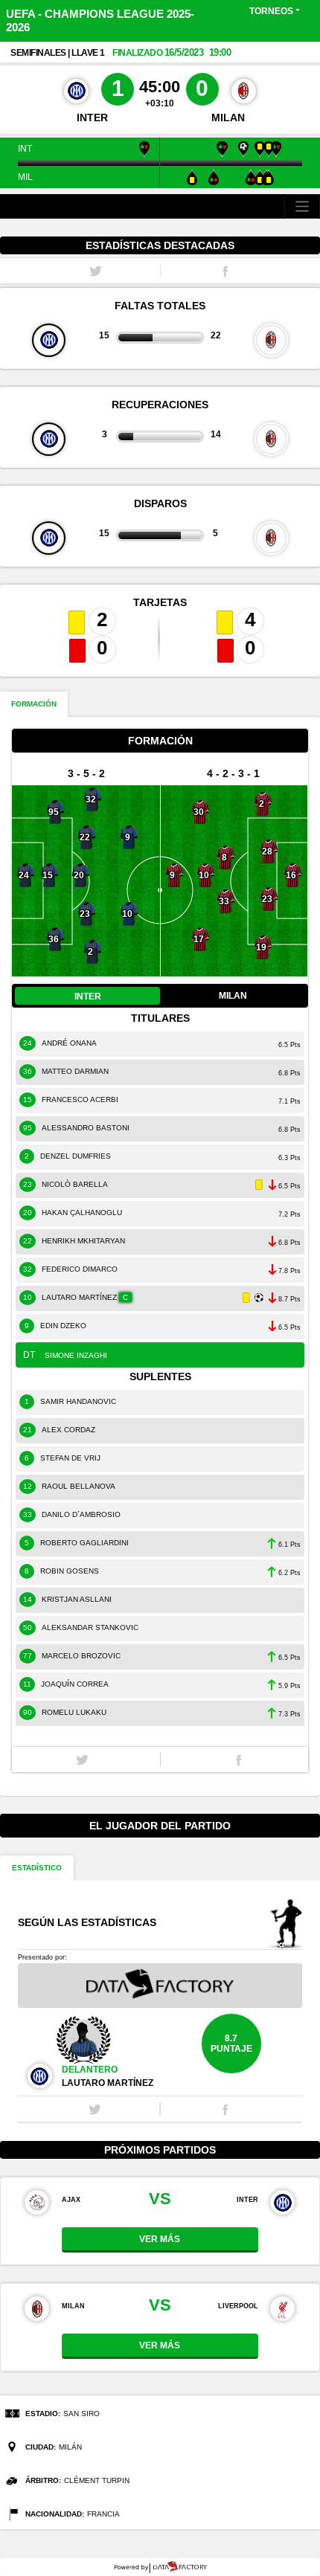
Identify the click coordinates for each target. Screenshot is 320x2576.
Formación (34, 704)
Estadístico (37, 1868)
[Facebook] (239, 1759)
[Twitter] (82, 1759)
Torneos (271, 11)
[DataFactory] (160, 2567)
